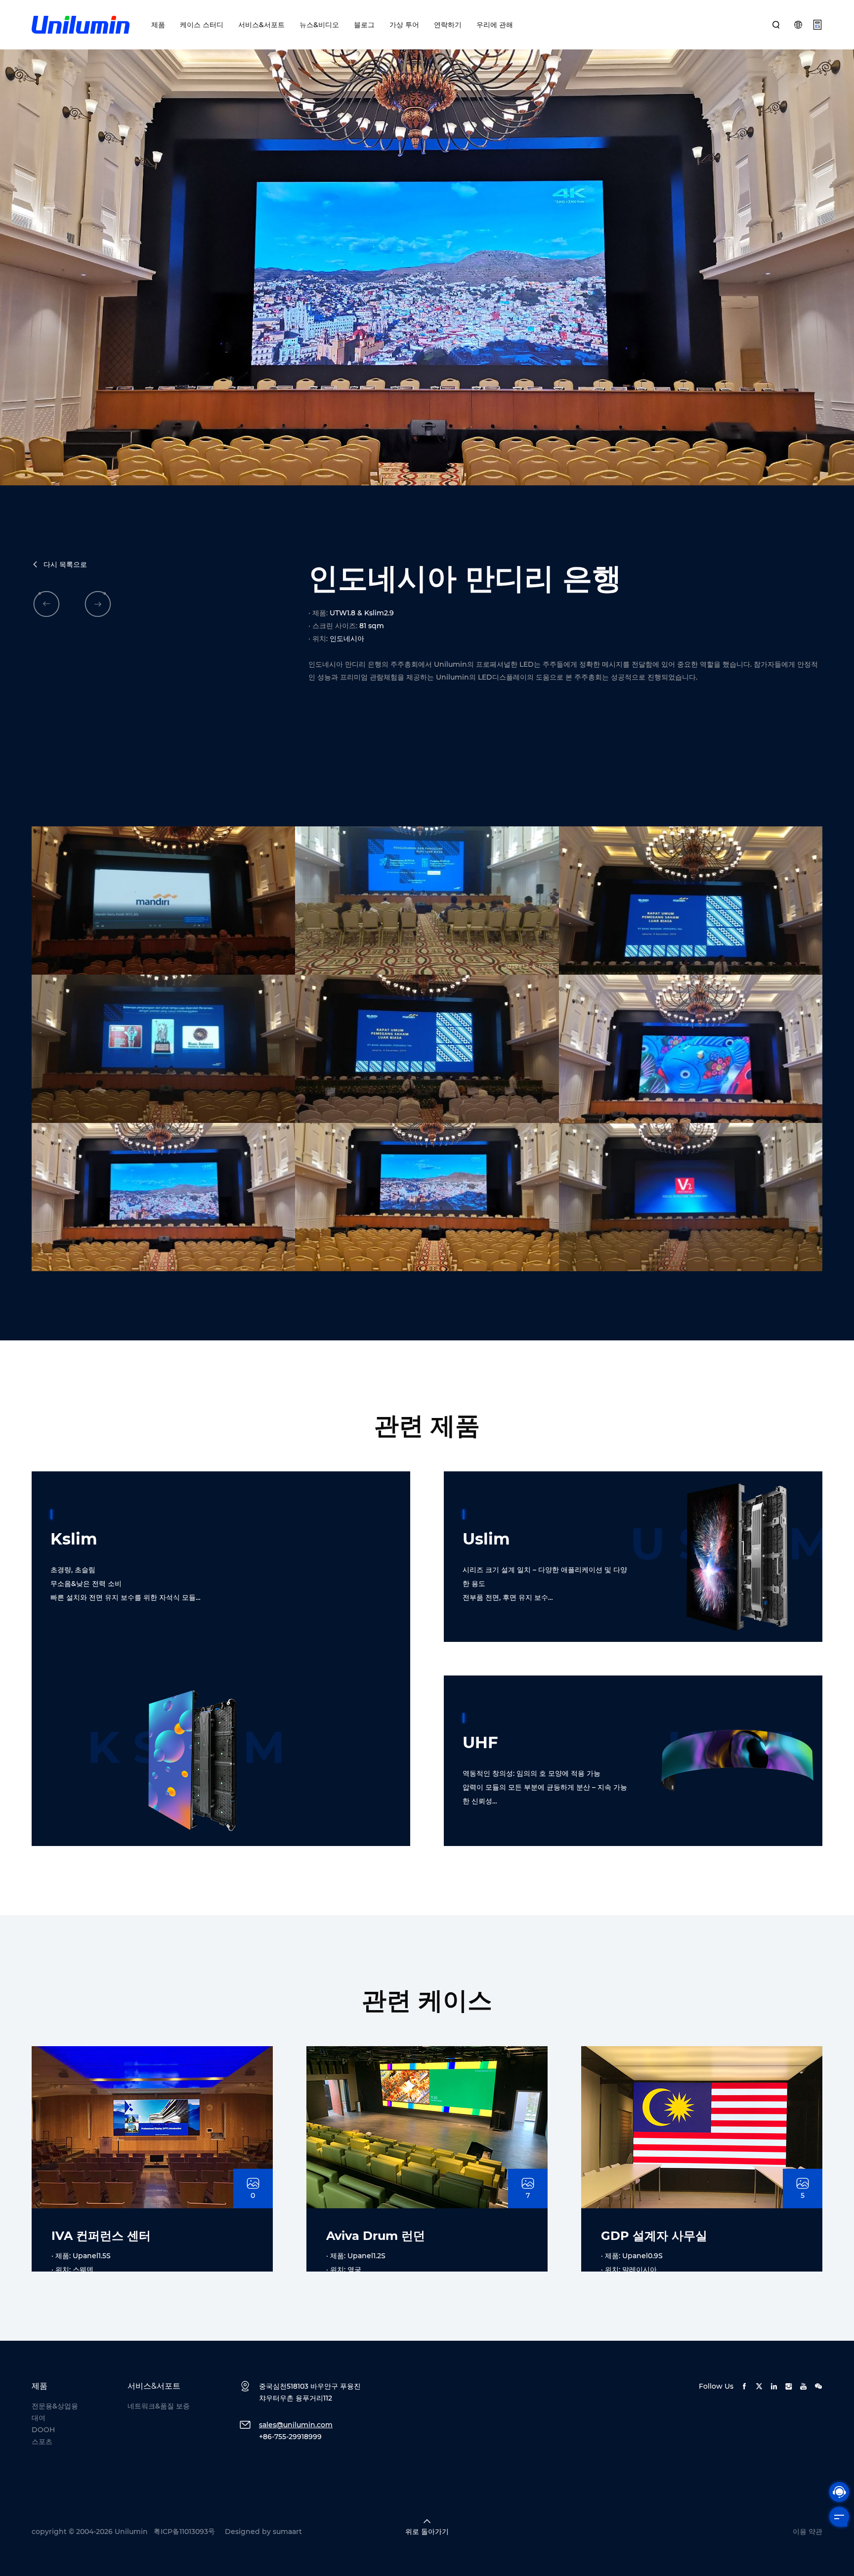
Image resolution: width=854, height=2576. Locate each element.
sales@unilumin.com (296, 2425)
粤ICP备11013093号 (184, 2532)
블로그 (364, 25)
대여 (39, 2418)
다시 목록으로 (65, 564)
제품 (158, 25)
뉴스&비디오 (319, 25)
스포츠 (42, 2442)
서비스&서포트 (261, 25)
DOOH (43, 2430)
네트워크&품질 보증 (159, 2406)
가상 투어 (404, 25)
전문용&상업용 (55, 2406)
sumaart (287, 2532)
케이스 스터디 (202, 25)
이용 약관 (808, 2532)
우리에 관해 (495, 25)
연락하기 (448, 25)
